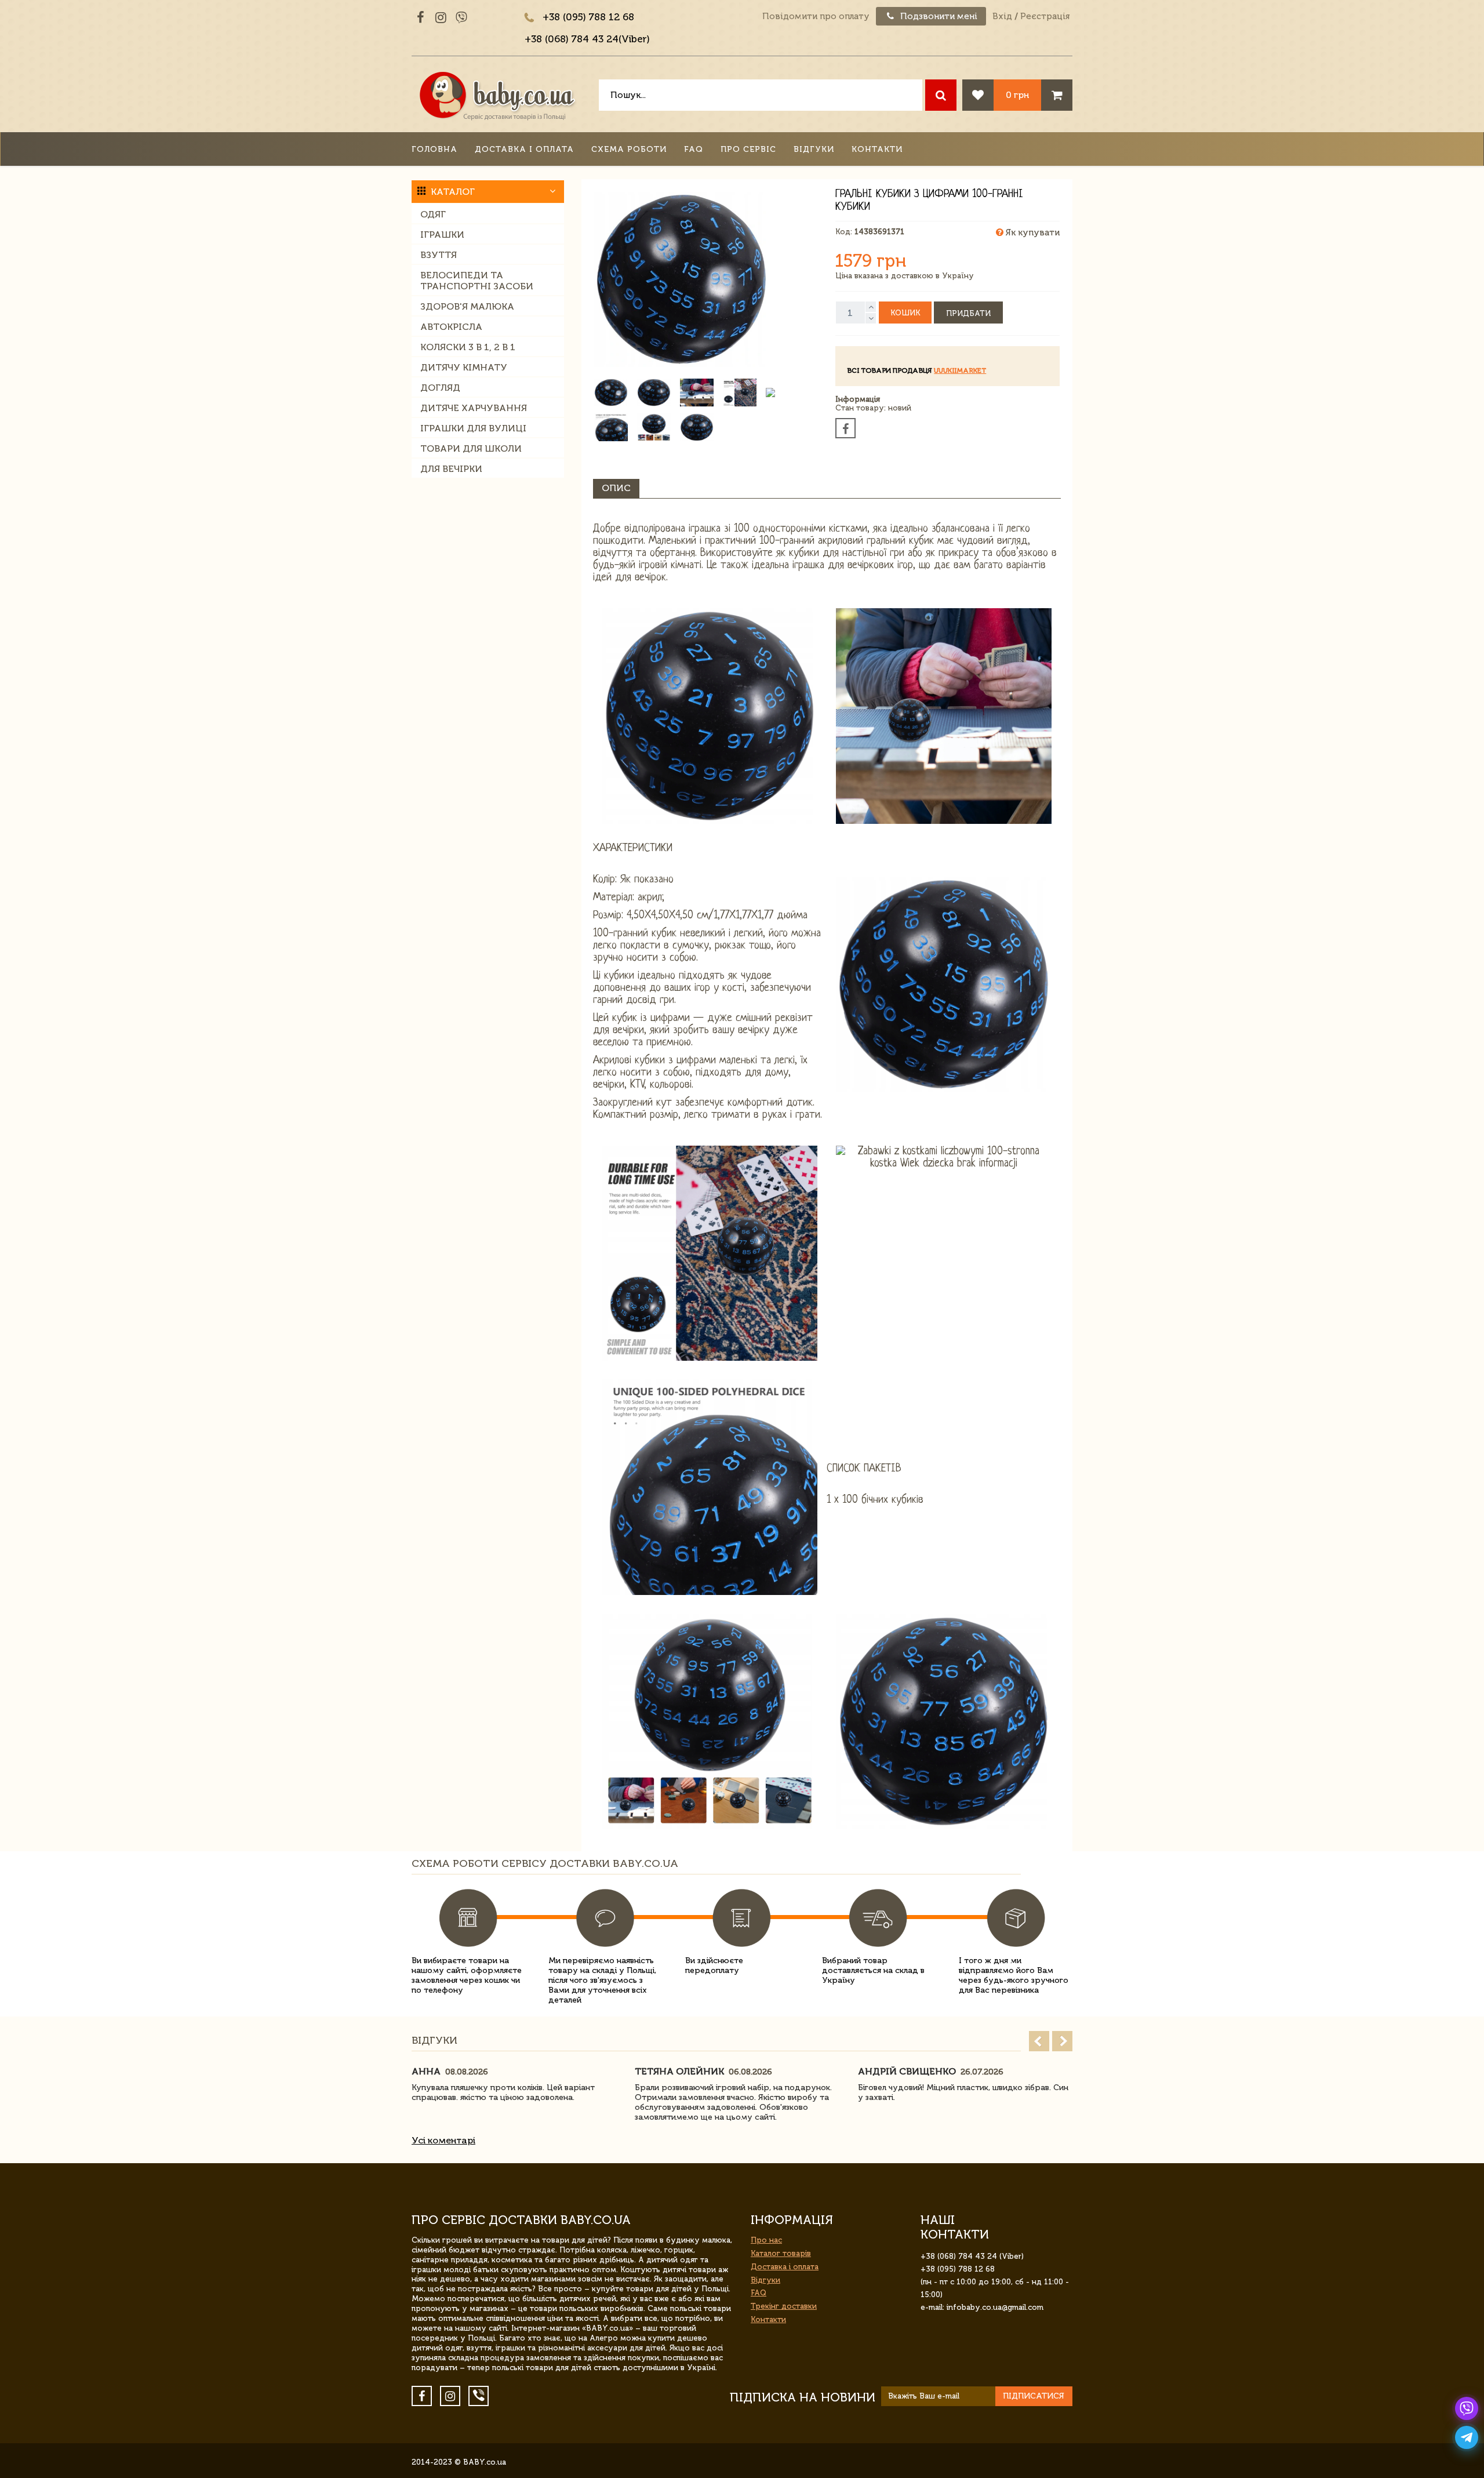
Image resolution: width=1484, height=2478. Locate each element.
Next (1062, 2041)
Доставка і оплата (524, 149)
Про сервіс (748, 149)
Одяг (433, 214)
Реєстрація (1045, 16)
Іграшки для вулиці (473, 428)
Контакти (877, 149)
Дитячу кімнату (464, 367)
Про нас (766, 2240)
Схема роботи (629, 149)
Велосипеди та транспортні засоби (477, 281)
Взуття (439, 255)
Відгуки (814, 149)
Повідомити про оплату (816, 16)
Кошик (905, 313)
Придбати (968, 313)
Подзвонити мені (938, 16)
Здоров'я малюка (467, 306)
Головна (434, 149)
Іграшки (442, 235)
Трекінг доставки (784, 2306)
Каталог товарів (781, 2253)
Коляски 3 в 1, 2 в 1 (468, 347)
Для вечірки (451, 469)
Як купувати (1032, 232)
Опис (616, 488)
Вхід (1002, 16)
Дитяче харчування (474, 408)
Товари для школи (471, 448)
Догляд (440, 388)
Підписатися (1034, 2396)
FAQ (694, 149)
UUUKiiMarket (960, 370)
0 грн (1017, 95)
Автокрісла (451, 327)
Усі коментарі (443, 2140)
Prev (1039, 2041)
